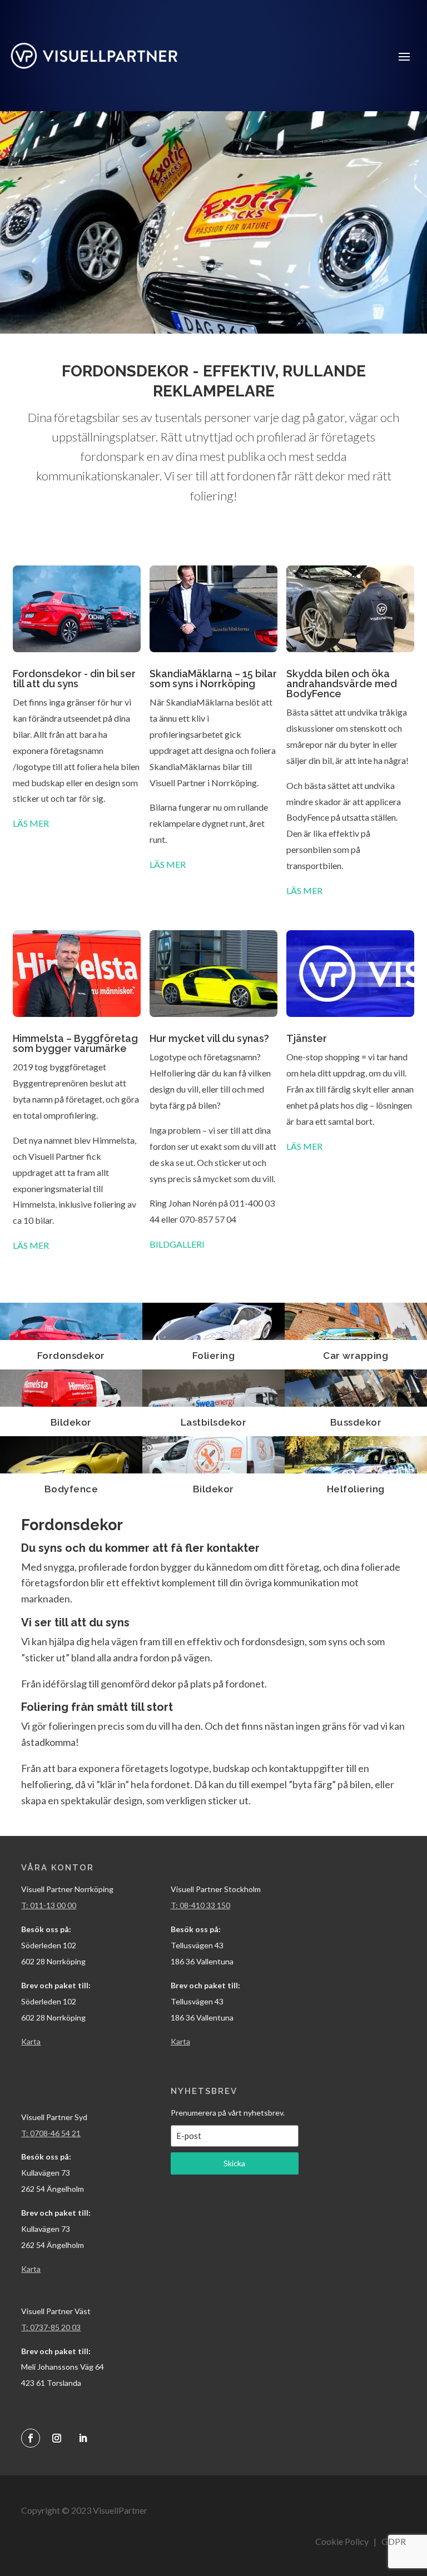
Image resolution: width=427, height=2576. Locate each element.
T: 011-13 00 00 (49, 1905)
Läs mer (31, 823)
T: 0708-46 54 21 (51, 2133)
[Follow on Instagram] (57, 2438)
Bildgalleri (177, 1244)
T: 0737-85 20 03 (51, 2327)
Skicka (234, 2163)
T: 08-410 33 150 (200, 1905)
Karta (180, 2041)
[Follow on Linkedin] (83, 2438)
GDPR (394, 2541)
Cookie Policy (342, 2541)
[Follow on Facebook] (31, 2438)
